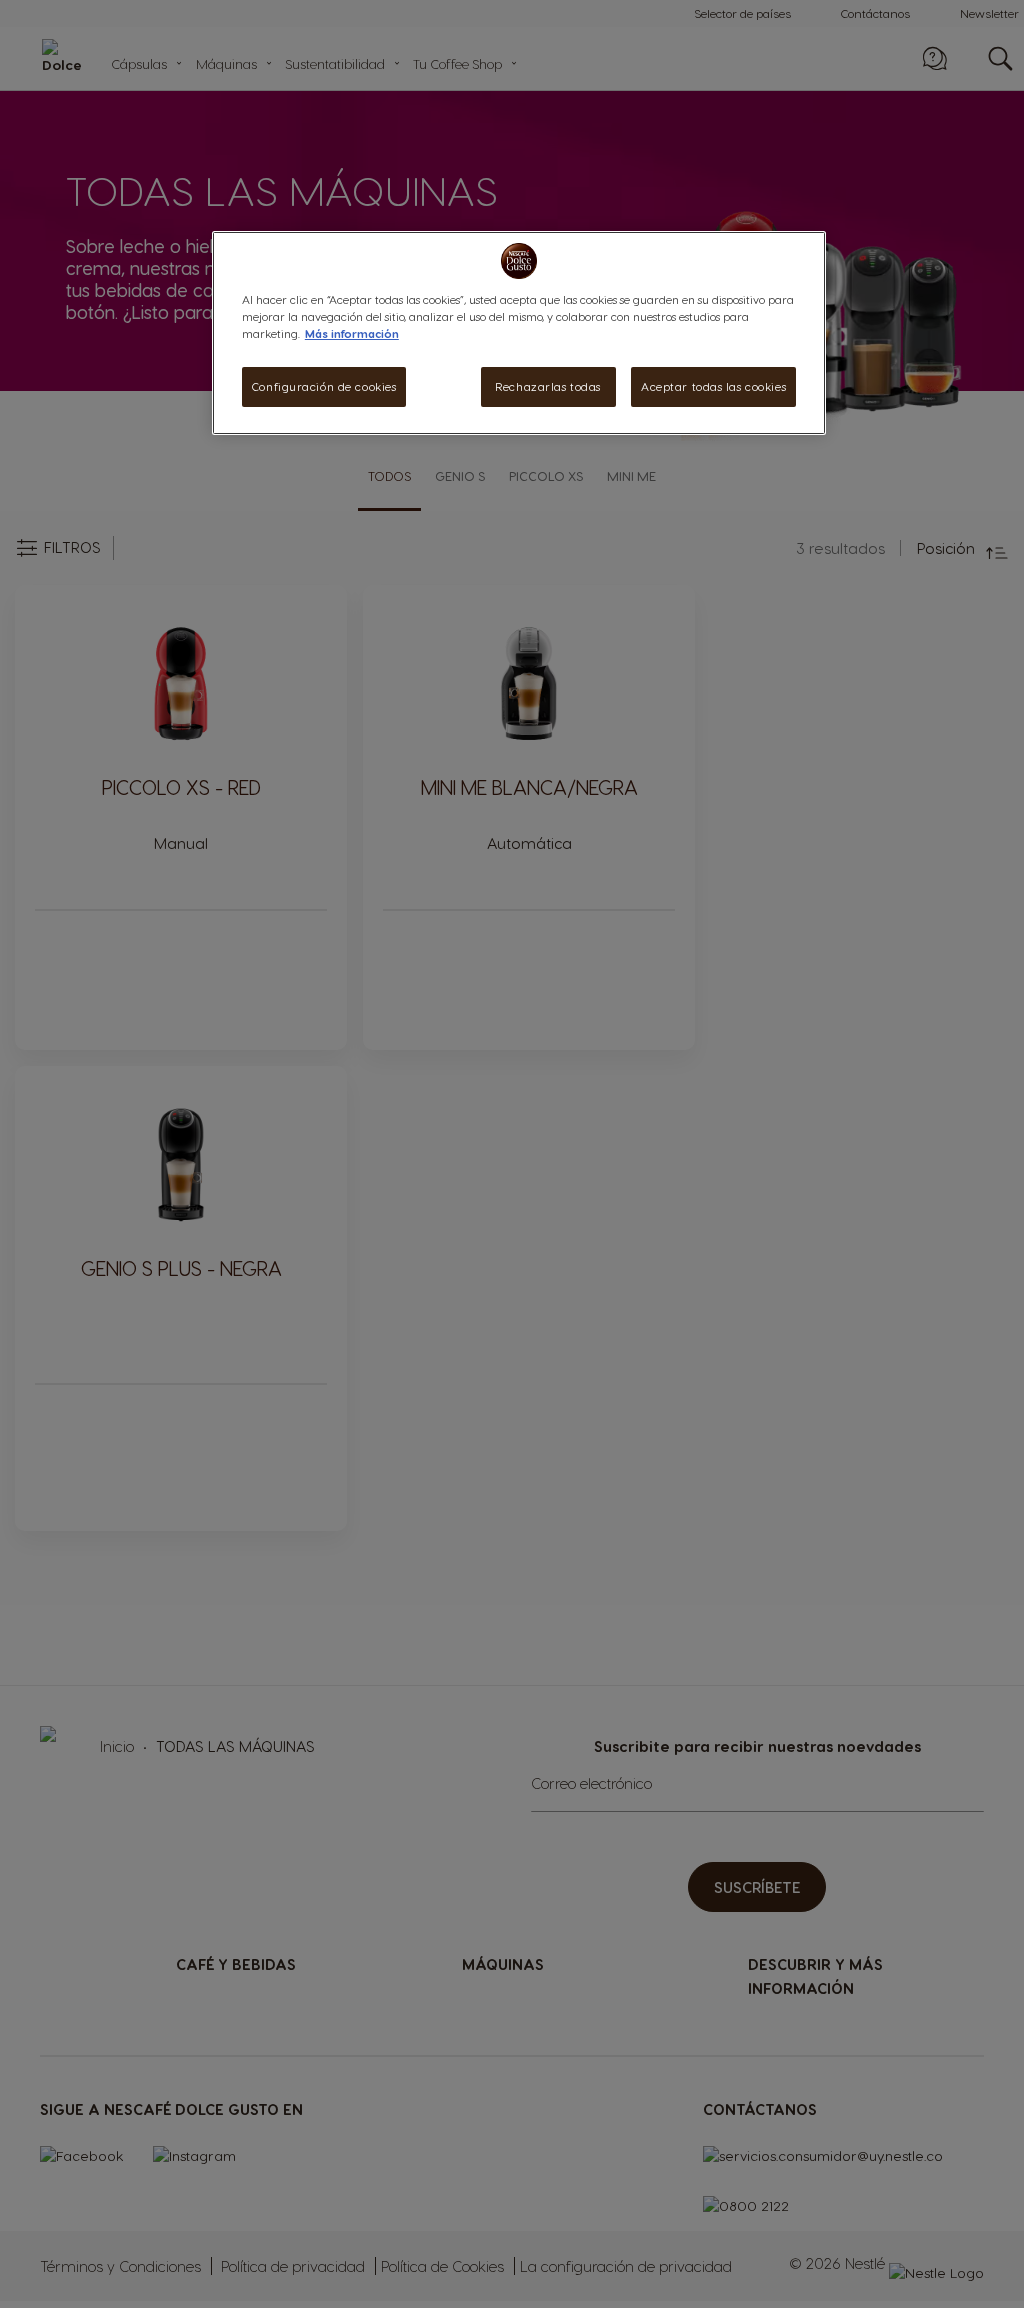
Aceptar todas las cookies (713, 386)
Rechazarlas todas (548, 386)
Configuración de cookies (324, 386)
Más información (352, 333)
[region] (519, 333)
